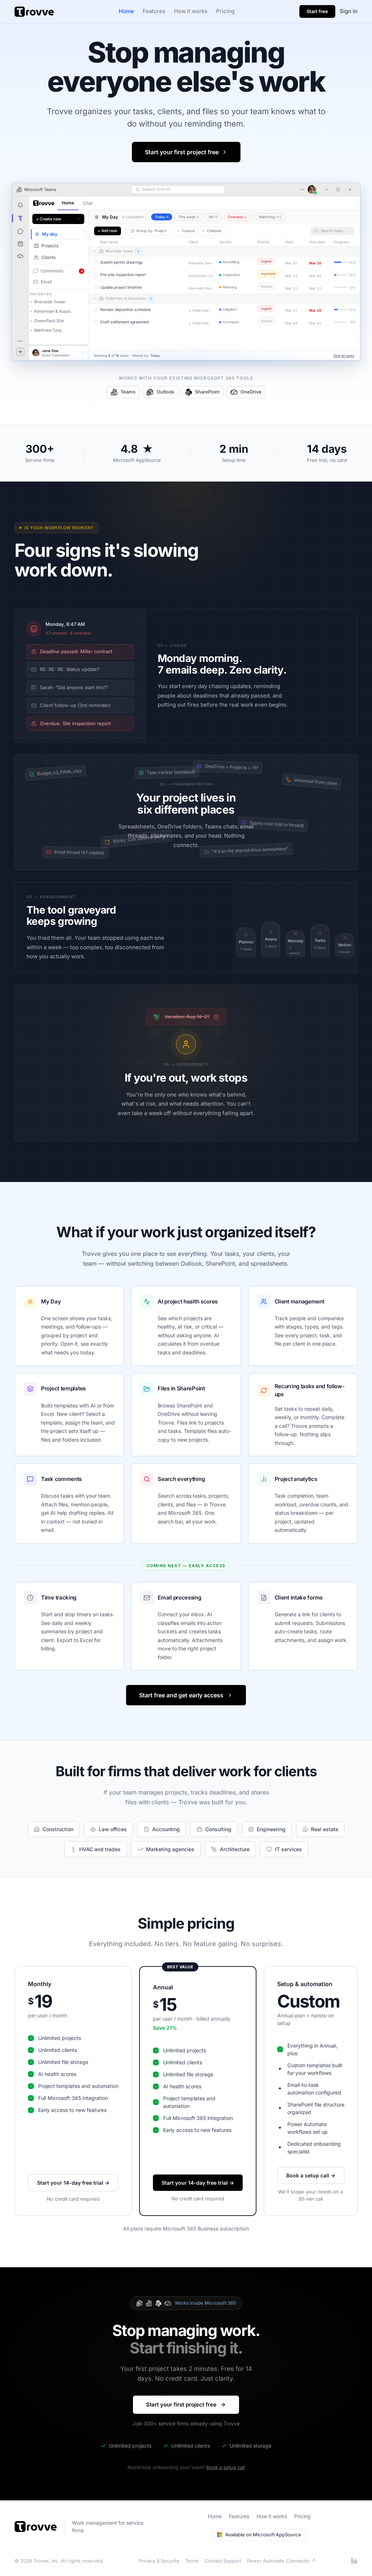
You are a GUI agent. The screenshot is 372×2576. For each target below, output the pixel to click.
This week (189, 217)
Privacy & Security (159, 2561)
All (213, 217)
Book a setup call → (311, 2175)
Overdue (237, 217)
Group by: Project (151, 231)
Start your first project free (182, 152)
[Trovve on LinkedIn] (354, 2561)
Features (154, 11)
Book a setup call (226, 2467)
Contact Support (223, 2561)
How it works (191, 11)
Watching (270, 217)
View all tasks (344, 356)
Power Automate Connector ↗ (281, 2561)
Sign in (349, 11)
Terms (192, 2561)
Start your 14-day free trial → (73, 2183)
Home (126, 11)
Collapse (214, 231)
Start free (317, 11)
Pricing (225, 11)
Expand (188, 231)
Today (162, 217)
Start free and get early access (181, 1695)
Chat (88, 203)
